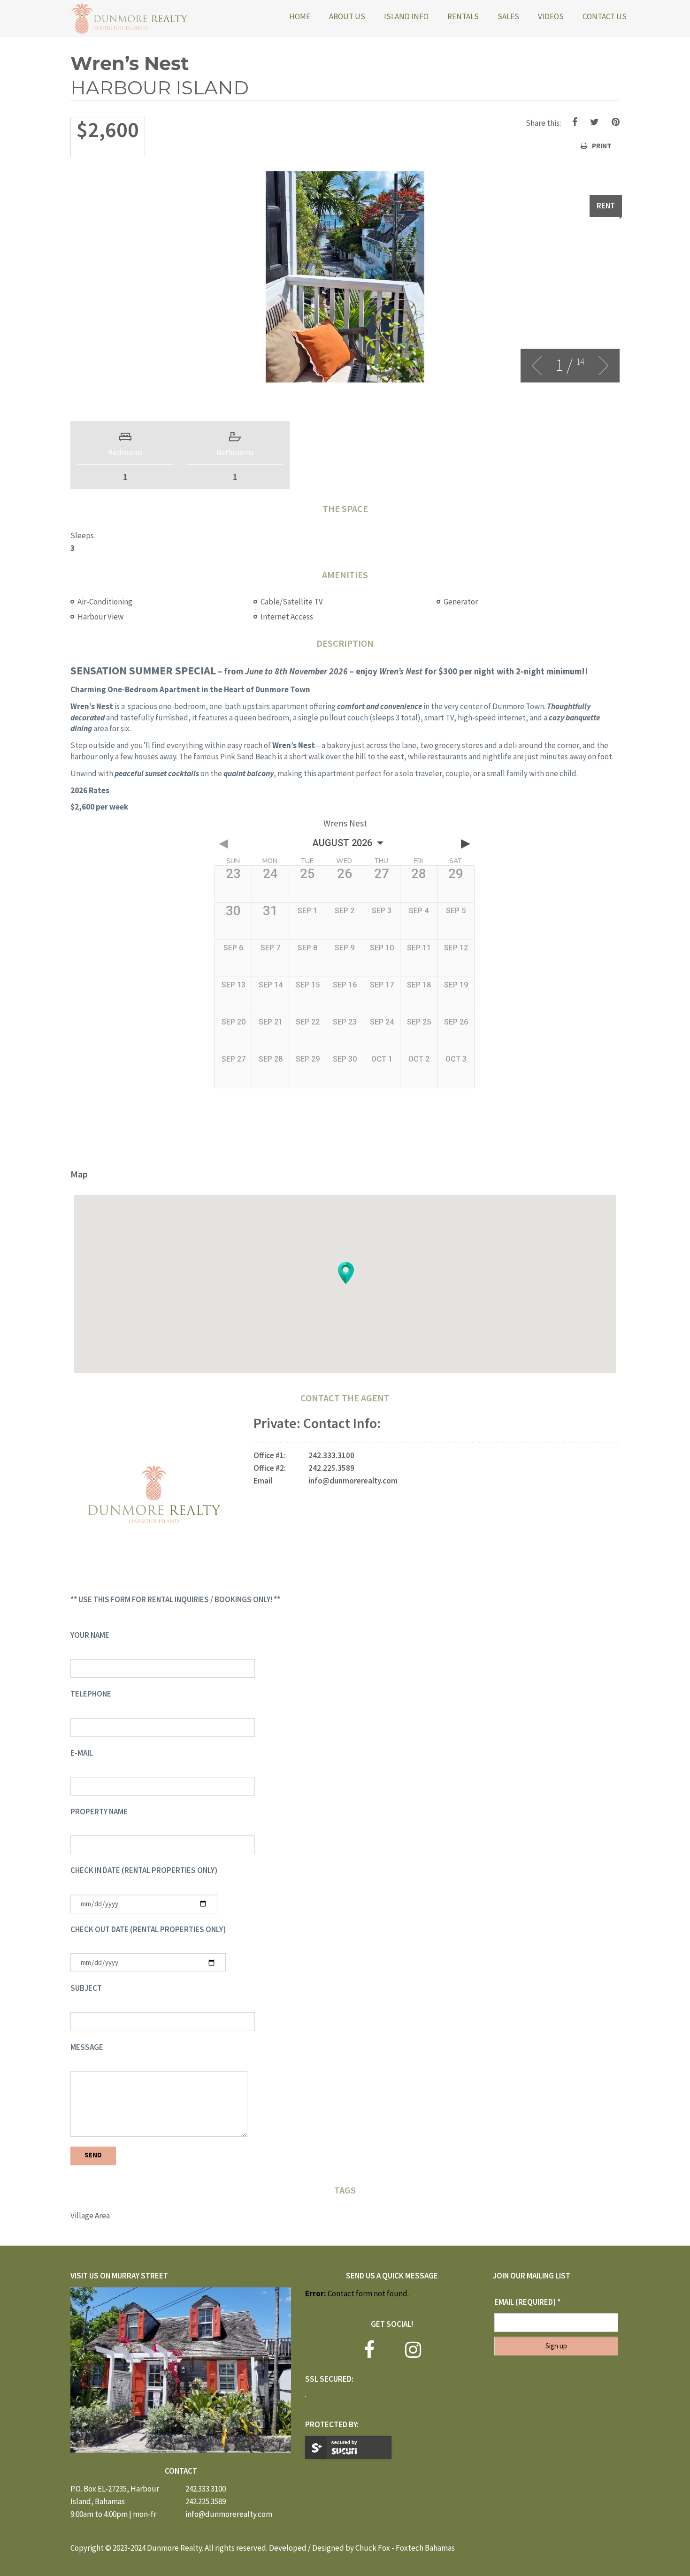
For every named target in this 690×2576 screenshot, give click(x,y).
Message (87, 2047)
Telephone (91, 1694)
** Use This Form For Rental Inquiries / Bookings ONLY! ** (175, 1599)
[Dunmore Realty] (129, 19)
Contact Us (605, 16)
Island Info (406, 16)
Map (79, 1174)
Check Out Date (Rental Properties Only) (148, 1929)
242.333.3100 (331, 1455)
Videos (551, 16)
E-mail (82, 1753)
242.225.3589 (331, 1468)
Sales (508, 16)
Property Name (99, 1812)
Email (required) (527, 2302)
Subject (86, 1988)
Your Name (90, 1635)
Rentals (463, 16)
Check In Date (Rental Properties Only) (144, 1870)
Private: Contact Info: (317, 1423)
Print (602, 146)
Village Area (90, 2216)
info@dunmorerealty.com (353, 1481)
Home (300, 16)
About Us (347, 16)
